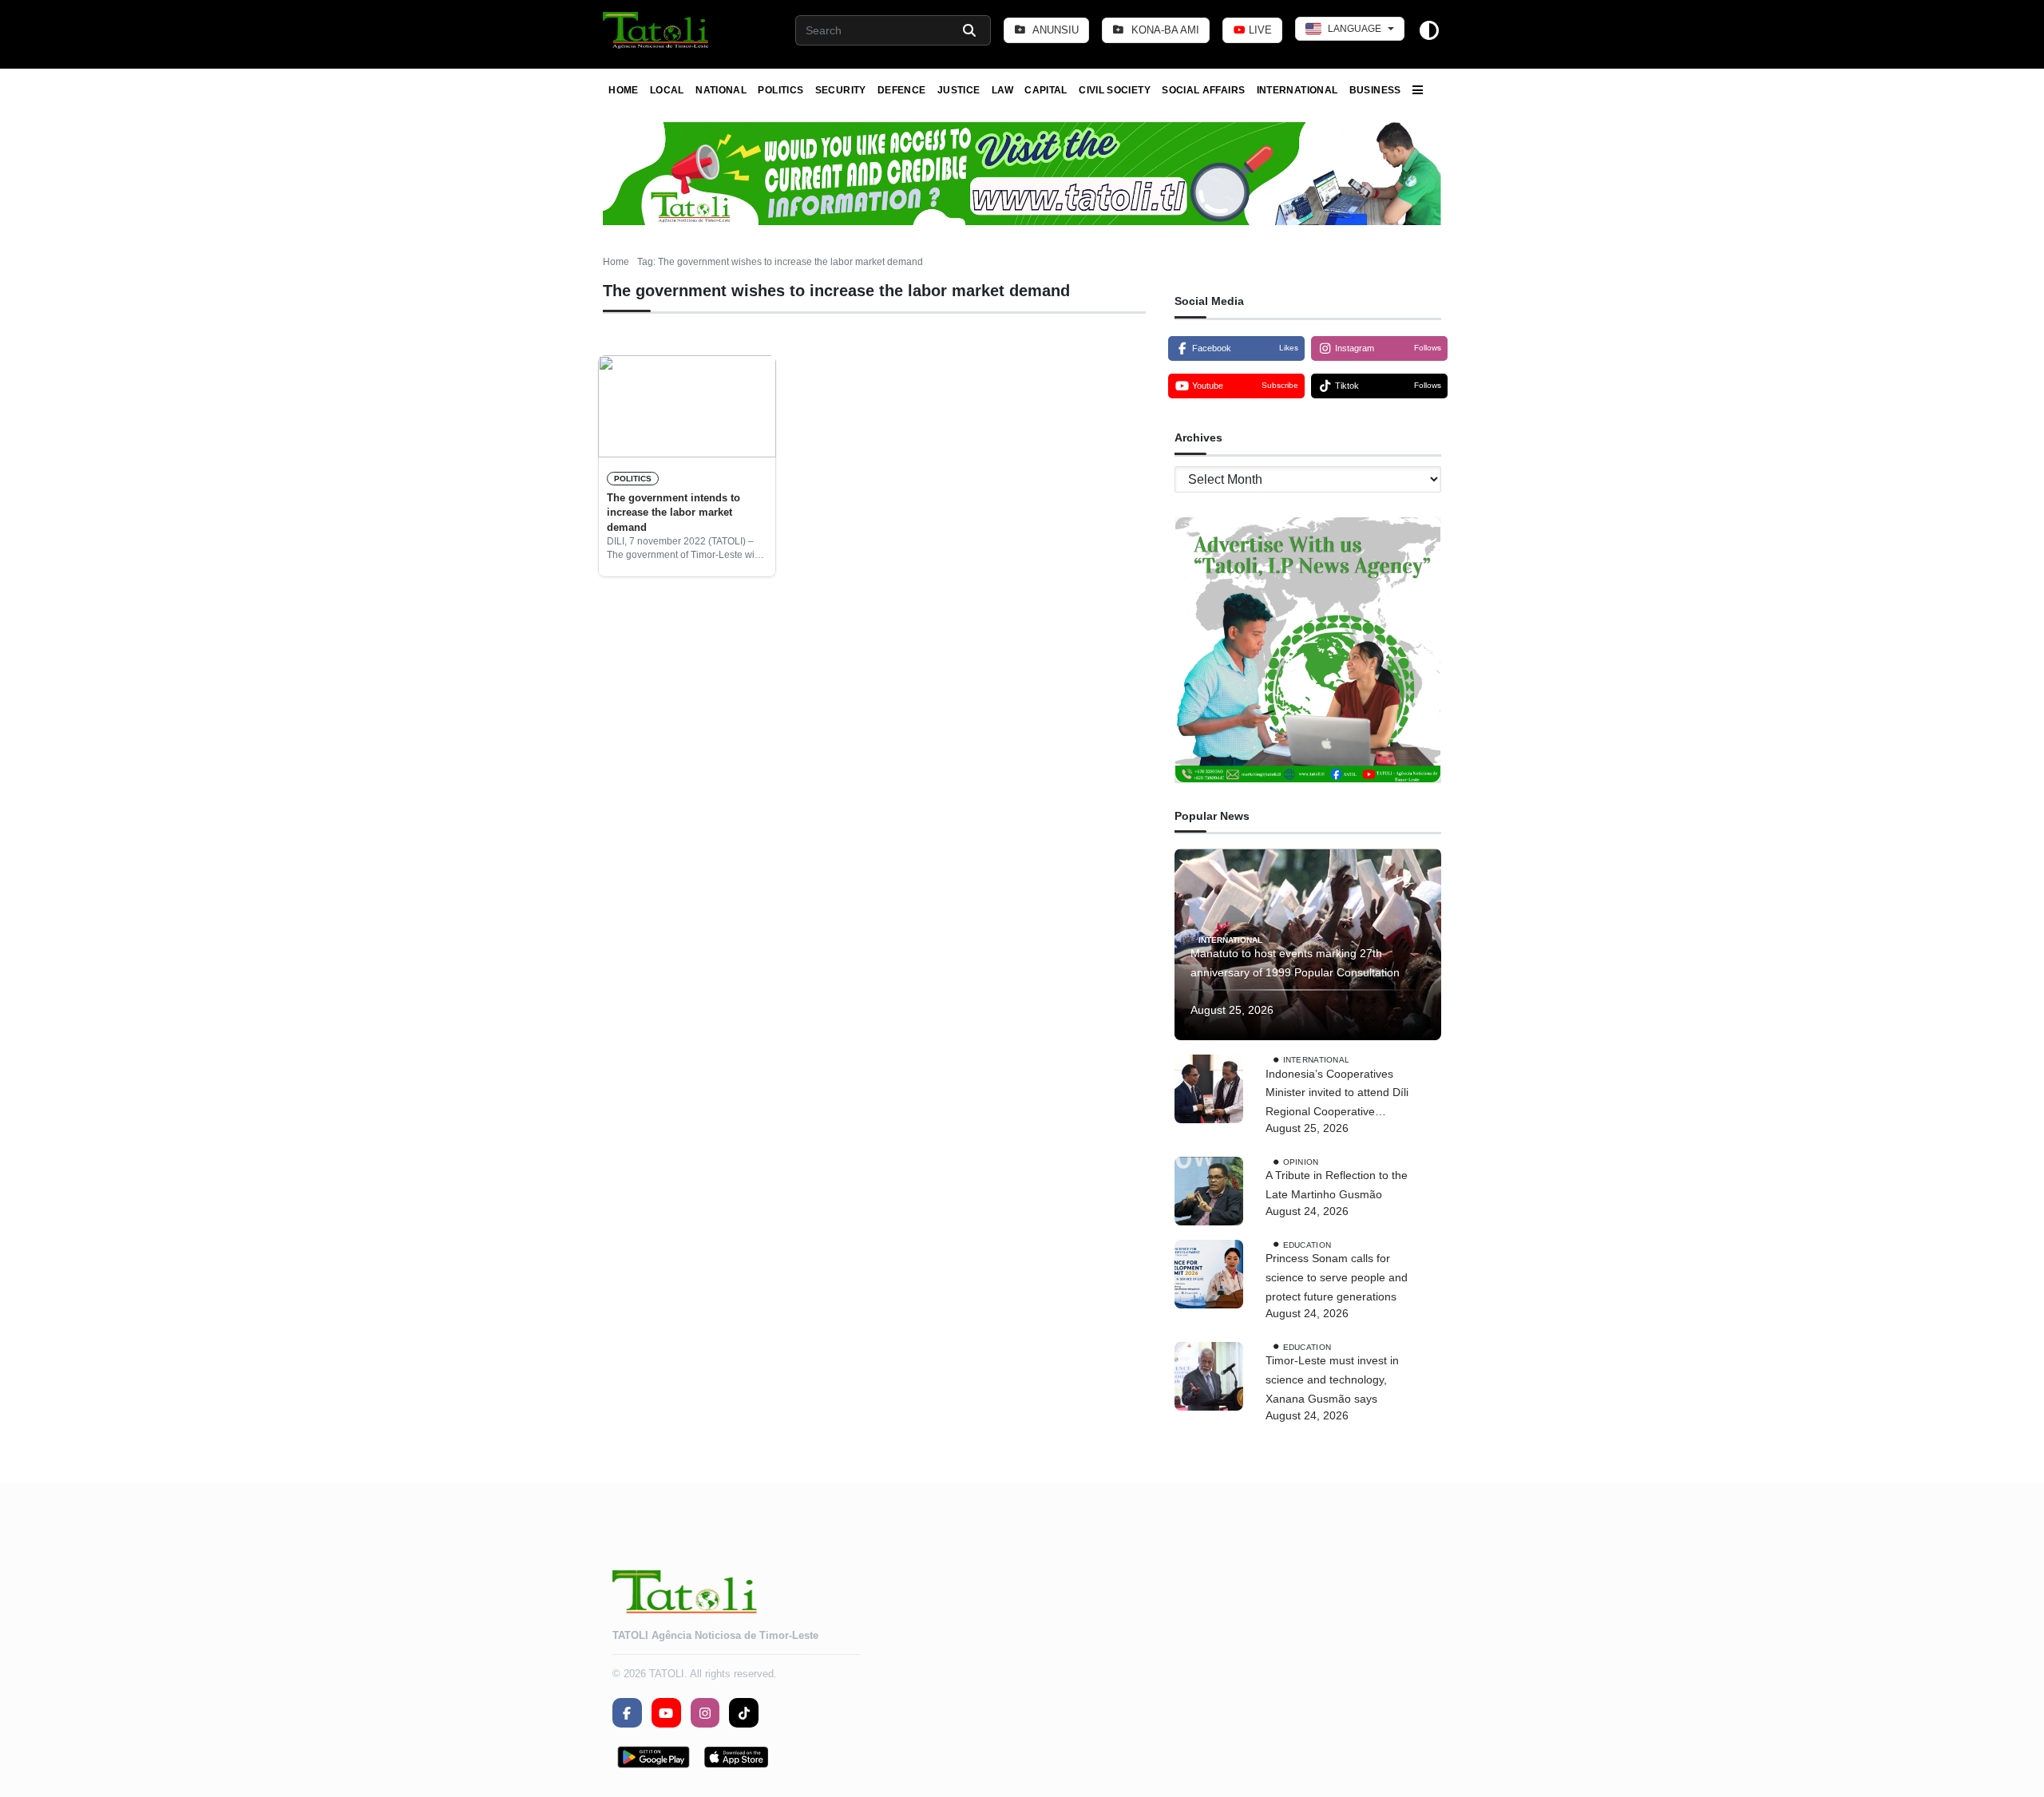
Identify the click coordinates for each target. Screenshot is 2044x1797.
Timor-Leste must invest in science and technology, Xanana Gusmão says (1332, 1380)
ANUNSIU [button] (1054, 30)
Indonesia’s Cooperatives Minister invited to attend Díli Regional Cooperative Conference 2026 (1337, 1094)
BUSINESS (1375, 90)
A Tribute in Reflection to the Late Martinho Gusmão (1337, 1185)
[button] (657, 30)
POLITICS (780, 90)
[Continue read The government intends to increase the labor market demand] (687, 406)
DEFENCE (902, 90)
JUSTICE (959, 90)
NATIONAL (721, 90)
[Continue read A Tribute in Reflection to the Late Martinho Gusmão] (1209, 1191)
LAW (1002, 90)
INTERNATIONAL (1297, 90)
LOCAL (667, 90)
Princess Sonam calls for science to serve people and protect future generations (1337, 1278)
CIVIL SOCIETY (1115, 90)
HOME (623, 90)
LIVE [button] (1259, 30)
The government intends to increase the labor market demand (673, 513)
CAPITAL (1046, 90)
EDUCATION (1307, 1244)
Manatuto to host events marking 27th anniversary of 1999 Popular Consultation (1295, 963)
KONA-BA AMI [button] (1164, 30)
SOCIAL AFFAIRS (1203, 90)
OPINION (1301, 1161)
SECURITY (841, 90)
